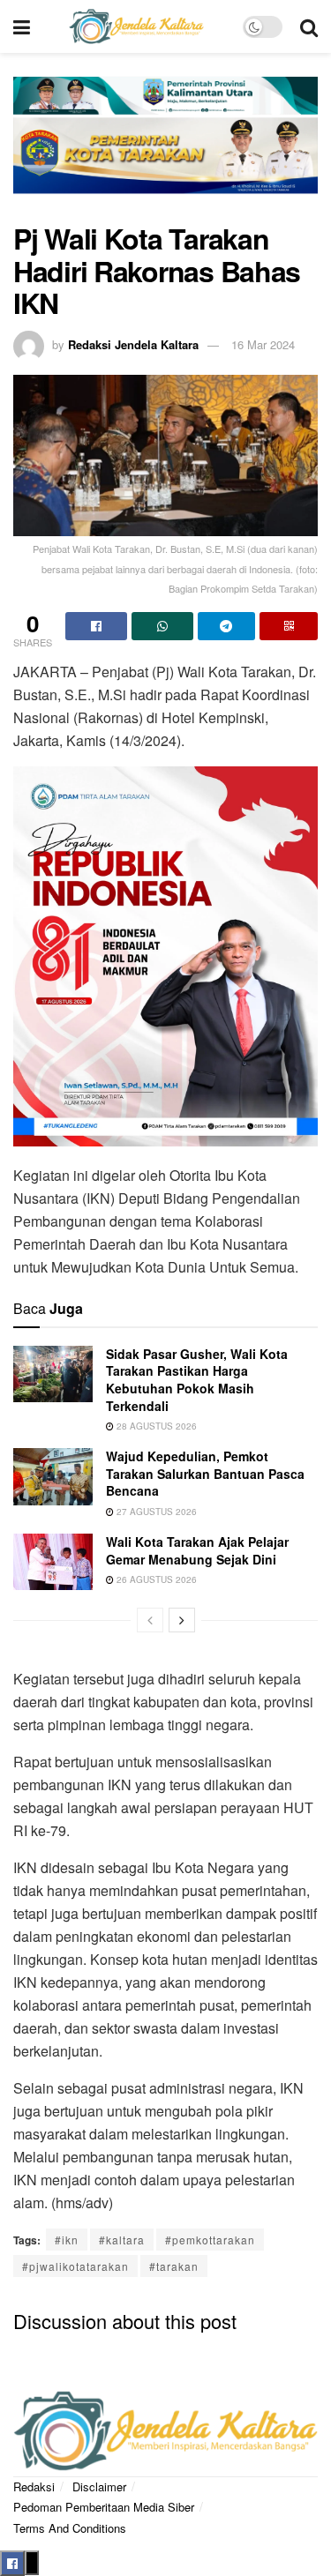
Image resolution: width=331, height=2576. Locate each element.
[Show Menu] (22, 26)
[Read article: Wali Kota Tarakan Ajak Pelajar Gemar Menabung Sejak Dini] (53, 1562)
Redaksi (34, 2486)
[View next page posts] (182, 1620)
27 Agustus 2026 (155, 1512)
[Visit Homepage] (136, 26)
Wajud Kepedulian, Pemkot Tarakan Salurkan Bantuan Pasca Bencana (205, 1473)
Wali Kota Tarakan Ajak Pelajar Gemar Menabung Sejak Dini (197, 1550)
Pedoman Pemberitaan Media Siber (104, 2507)
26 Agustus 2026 (155, 1579)
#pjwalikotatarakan (75, 2266)
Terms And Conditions (70, 2528)
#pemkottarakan (210, 2240)
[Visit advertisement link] (165, 146)
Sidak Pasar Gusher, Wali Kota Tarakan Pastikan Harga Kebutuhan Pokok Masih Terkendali (197, 1380)
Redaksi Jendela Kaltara (133, 344)
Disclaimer (99, 2486)
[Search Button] (309, 26)
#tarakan (174, 2266)
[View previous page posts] (150, 1620)
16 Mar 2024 (263, 344)
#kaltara (122, 2240)
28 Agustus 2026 (155, 1426)
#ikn (67, 2240)
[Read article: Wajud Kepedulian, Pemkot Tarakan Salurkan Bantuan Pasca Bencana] (53, 1476)
